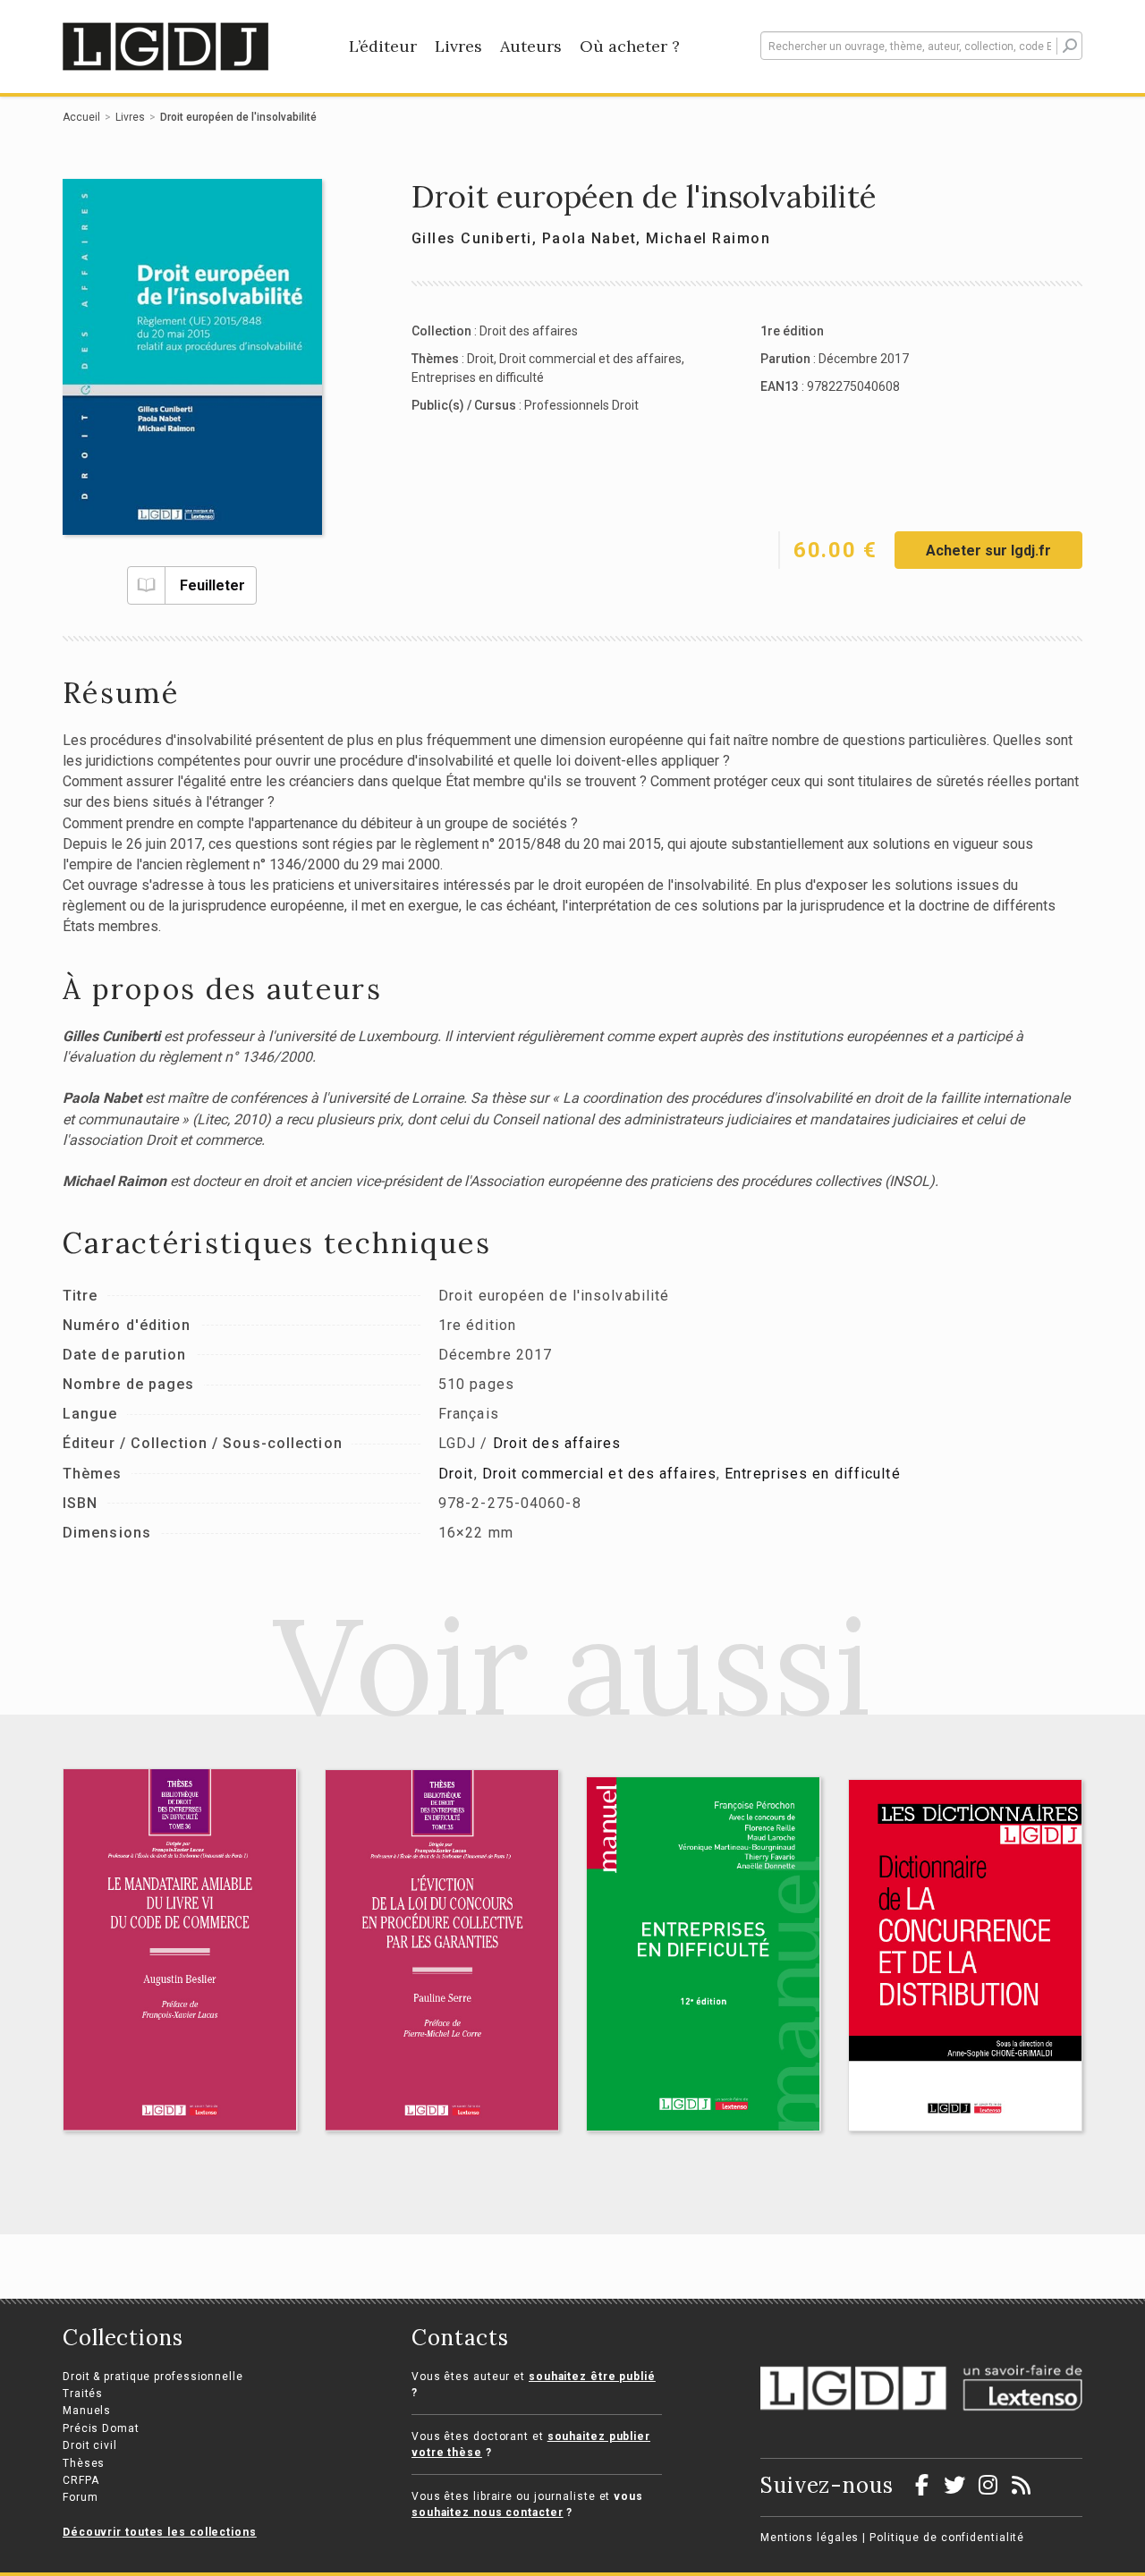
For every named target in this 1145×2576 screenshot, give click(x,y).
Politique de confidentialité (947, 2538)
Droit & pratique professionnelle (153, 2377)
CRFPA (81, 2480)
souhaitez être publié (592, 2377)
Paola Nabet (589, 238)
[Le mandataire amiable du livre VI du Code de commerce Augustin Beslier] (180, 1950)
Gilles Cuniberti (472, 238)
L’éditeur (383, 46)
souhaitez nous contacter (488, 2512)
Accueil (81, 117)
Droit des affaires (529, 331)
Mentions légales (810, 2538)
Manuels (87, 2411)
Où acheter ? (630, 46)
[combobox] (921, 46)
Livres (458, 46)
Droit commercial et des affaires (590, 359)
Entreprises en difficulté (478, 377)
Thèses (84, 2463)
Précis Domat (101, 2428)
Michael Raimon (708, 238)
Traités (83, 2394)
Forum (81, 2497)
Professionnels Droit (581, 405)
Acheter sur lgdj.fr (988, 551)
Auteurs (531, 46)
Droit (480, 359)
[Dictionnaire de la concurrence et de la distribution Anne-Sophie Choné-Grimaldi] (966, 1955)
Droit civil (90, 2445)
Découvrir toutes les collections (160, 2532)
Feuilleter (212, 585)
